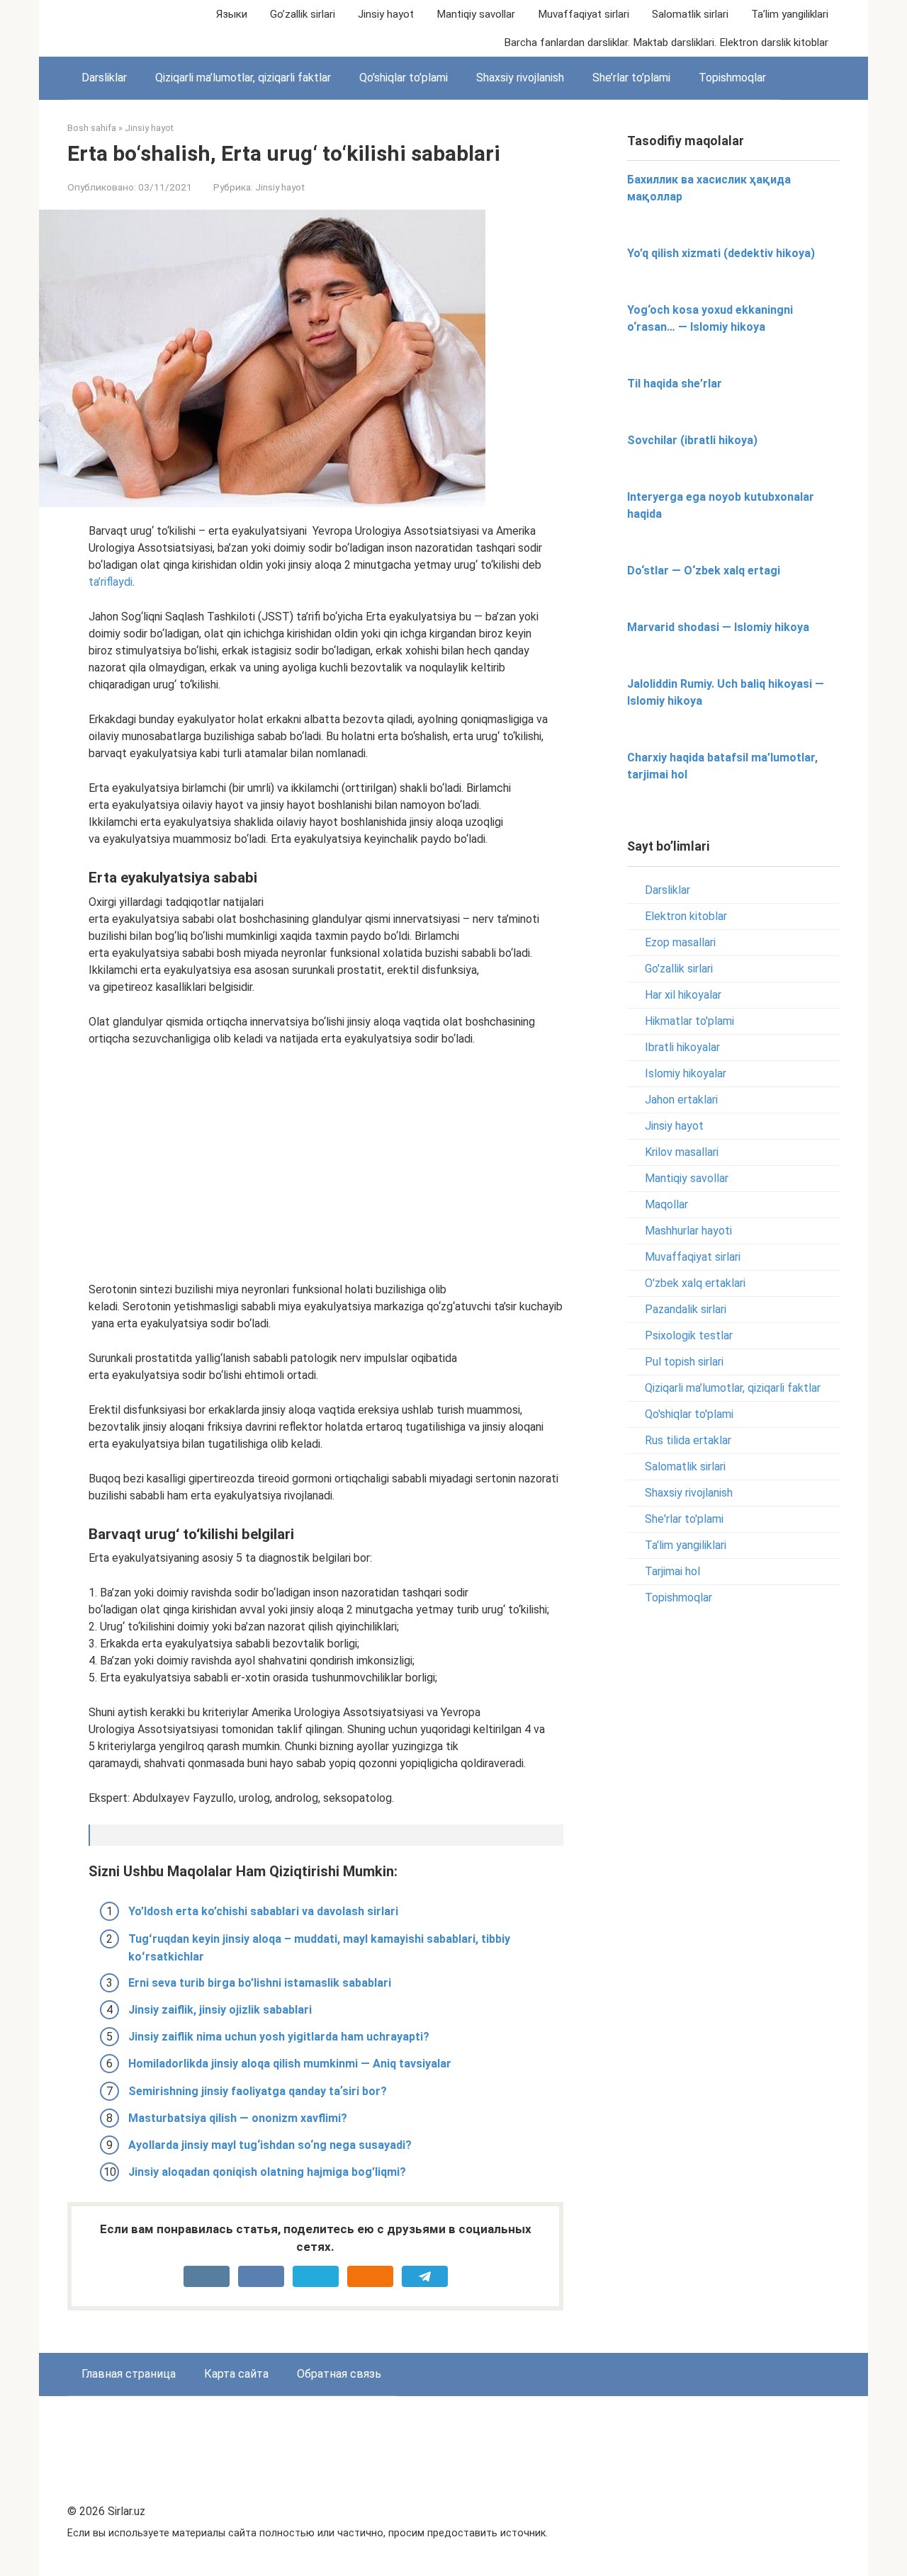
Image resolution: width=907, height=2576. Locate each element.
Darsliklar (104, 78)
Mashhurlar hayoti (688, 1231)
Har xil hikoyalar (683, 995)
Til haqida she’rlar (675, 384)
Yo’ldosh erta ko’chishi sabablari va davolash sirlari (263, 1911)
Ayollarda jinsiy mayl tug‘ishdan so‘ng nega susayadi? (270, 2145)
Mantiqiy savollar (476, 14)
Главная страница (129, 2374)
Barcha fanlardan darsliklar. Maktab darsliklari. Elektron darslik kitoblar (666, 42)
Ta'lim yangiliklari (686, 1545)
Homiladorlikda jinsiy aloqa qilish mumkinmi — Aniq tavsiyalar (290, 2064)
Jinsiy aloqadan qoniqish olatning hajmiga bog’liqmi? (267, 2172)
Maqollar (666, 1204)
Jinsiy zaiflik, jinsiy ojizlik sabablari (220, 2010)
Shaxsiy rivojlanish (520, 78)
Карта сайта (236, 2374)
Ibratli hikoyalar (682, 1047)
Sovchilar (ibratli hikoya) (692, 440)
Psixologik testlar (689, 1335)
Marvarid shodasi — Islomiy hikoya (718, 627)
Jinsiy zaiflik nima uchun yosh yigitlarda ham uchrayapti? (279, 2037)
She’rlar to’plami (631, 78)
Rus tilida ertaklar (688, 1440)
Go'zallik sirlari (679, 969)
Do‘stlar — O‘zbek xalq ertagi (704, 571)
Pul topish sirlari (684, 1362)
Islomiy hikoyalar (686, 1073)
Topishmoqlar (732, 78)
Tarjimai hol (672, 1571)
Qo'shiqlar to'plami (689, 1414)
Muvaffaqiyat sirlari (584, 14)
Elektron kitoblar (686, 916)
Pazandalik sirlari (686, 1309)
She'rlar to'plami (684, 1519)
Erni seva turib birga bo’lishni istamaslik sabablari (260, 1983)
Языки (232, 14)
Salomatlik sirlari (690, 14)
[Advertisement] (326, 1164)
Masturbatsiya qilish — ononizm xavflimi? (238, 2118)
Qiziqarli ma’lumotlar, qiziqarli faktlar (243, 78)
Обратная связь (339, 2374)
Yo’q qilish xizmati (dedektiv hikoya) (721, 253)
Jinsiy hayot (386, 14)
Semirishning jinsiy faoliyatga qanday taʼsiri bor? (258, 2091)
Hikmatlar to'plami (689, 1021)
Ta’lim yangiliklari (790, 14)
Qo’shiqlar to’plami (404, 78)
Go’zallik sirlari (303, 14)
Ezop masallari (680, 942)
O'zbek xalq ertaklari (695, 1283)
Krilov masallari (682, 1152)
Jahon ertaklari (681, 1100)
